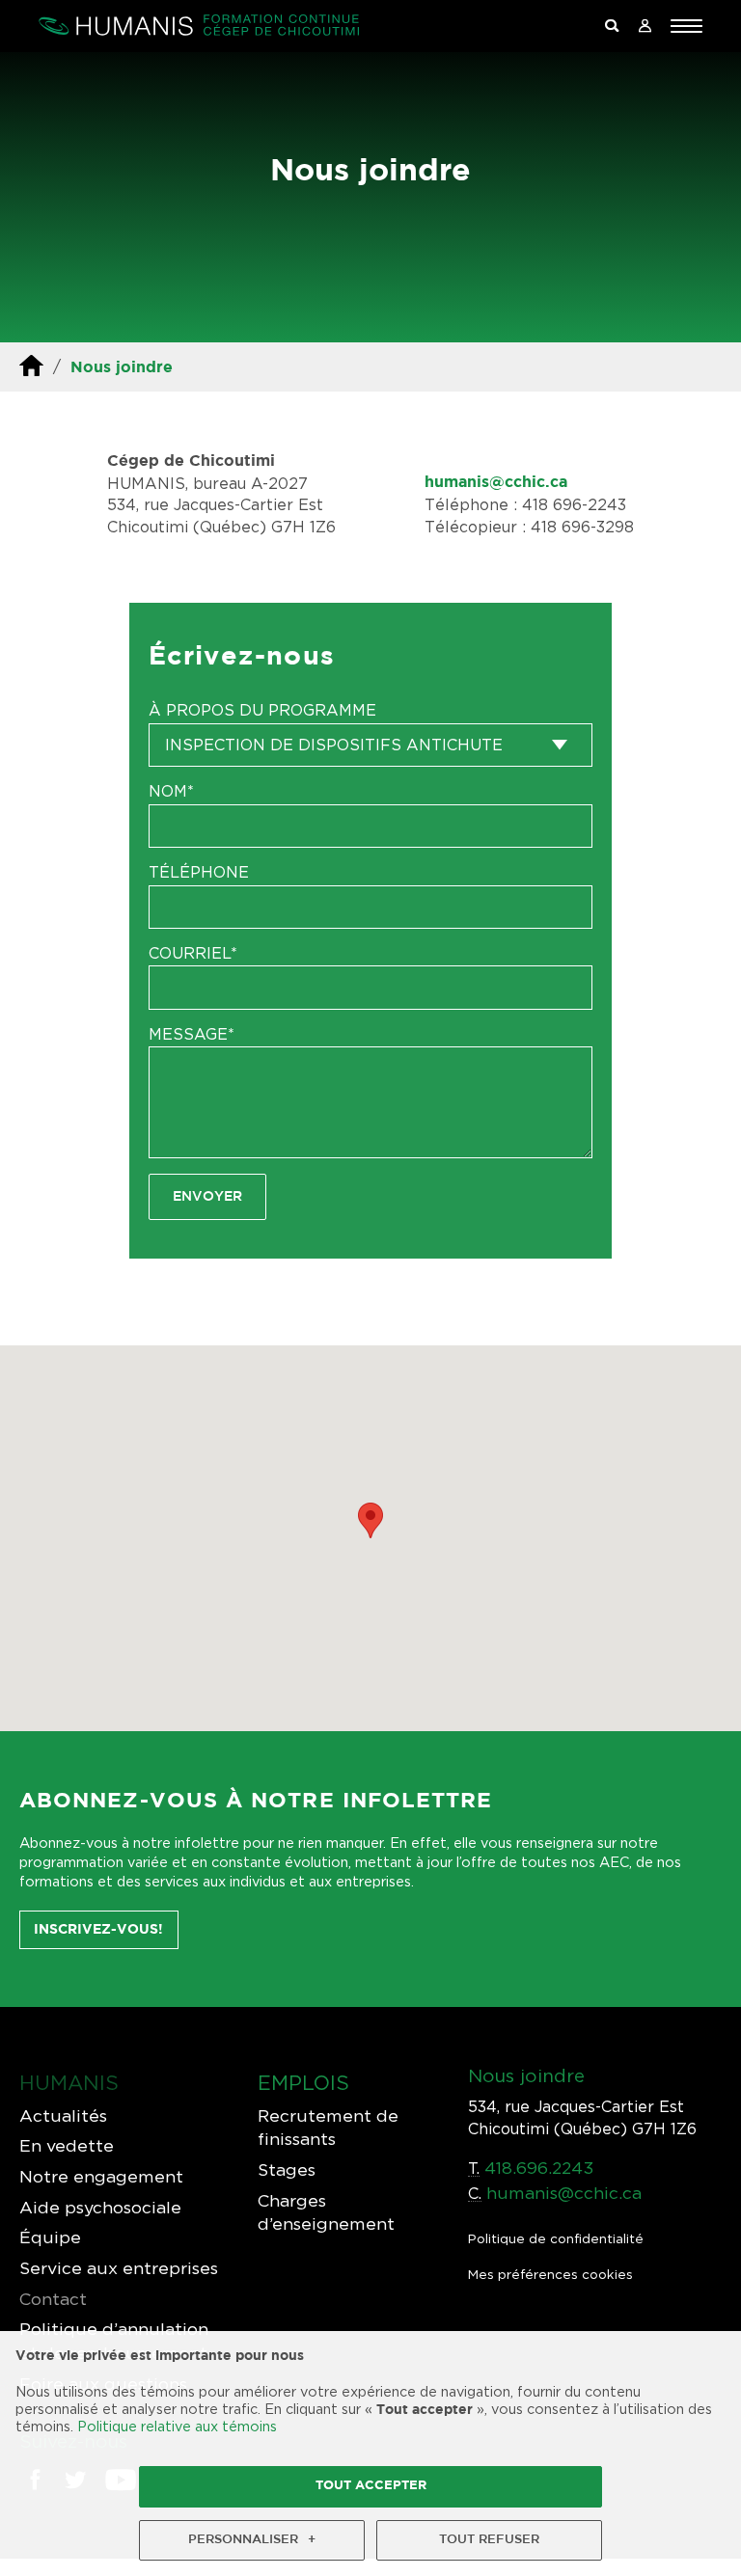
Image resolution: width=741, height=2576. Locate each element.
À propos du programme (262, 710)
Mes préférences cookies (550, 2274)
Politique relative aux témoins (177, 2426)
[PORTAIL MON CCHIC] (645, 27)
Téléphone (199, 872)
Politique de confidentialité (556, 2238)
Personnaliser (252, 2540)
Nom (171, 791)
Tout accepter (371, 2486)
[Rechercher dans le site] (612, 27)
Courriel (193, 953)
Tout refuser (489, 2540)
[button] (686, 26)
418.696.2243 (539, 2168)
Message (192, 1034)
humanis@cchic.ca (496, 483)
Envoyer (207, 1196)
